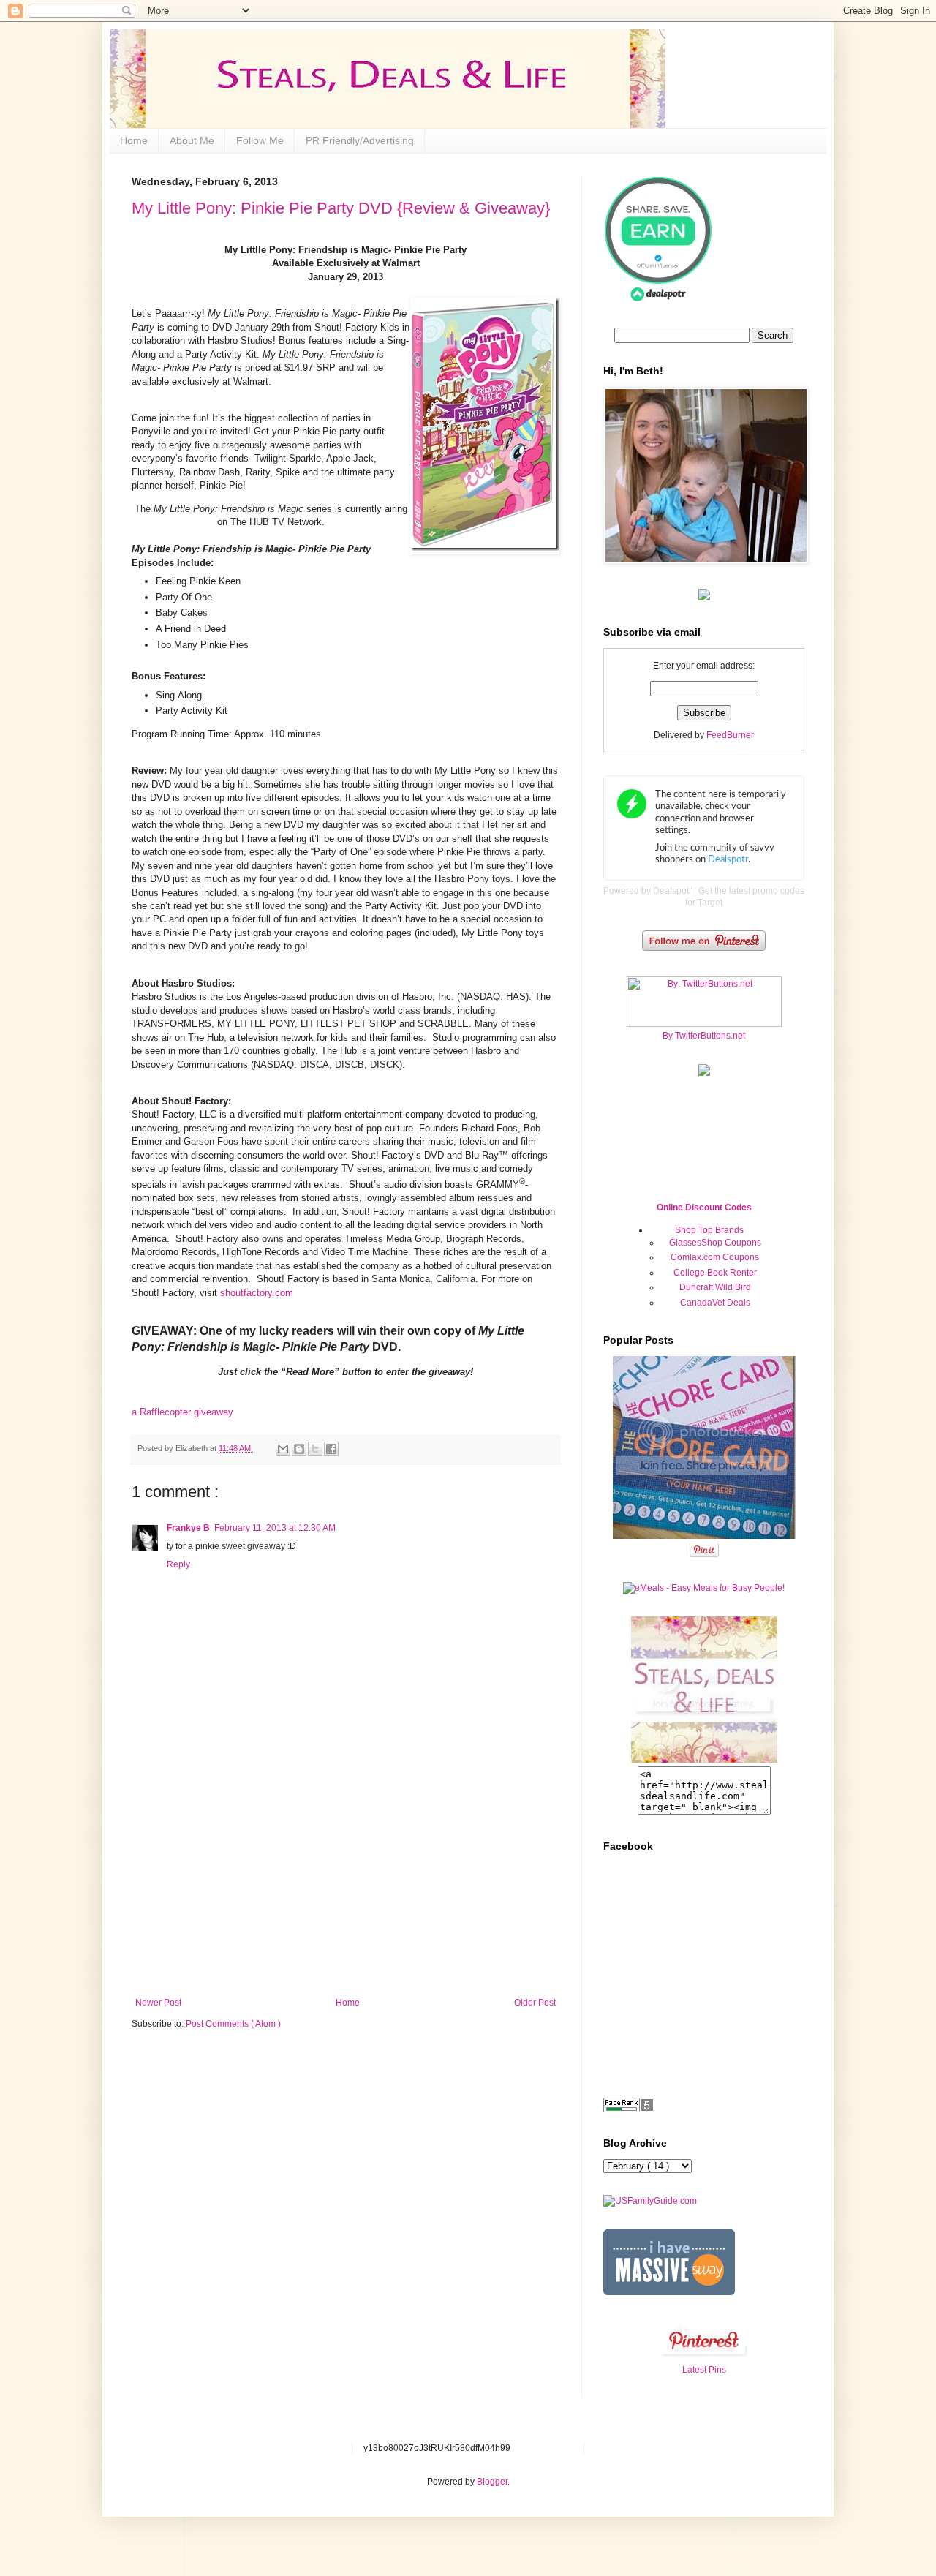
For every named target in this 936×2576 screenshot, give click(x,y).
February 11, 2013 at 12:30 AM (275, 1528)
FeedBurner (730, 735)
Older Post (535, 2003)
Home (134, 140)
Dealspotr (672, 891)
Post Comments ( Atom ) (233, 2024)
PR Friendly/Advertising (360, 140)
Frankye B (188, 1528)
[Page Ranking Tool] (629, 2109)
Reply (178, 1564)
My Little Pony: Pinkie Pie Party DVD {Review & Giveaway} (341, 208)
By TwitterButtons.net (704, 1036)
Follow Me (260, 140)
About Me (192, 140)
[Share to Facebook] (331, 1449)
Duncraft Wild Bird (715, 1287)
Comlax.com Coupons (715, 1257)
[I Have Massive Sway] (669, 2292)
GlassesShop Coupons (715, 1243)
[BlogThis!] (299, 1449)
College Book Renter (715, 1273)
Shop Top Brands (709, 1230)
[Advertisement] (346, 1888)
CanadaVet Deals (715, 1303)
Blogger (492, 2482)
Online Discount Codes (704, 1208)
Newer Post (158, 2003)
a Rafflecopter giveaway (182, 1412)
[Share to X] (315, 1449)
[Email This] (283, 1449)
